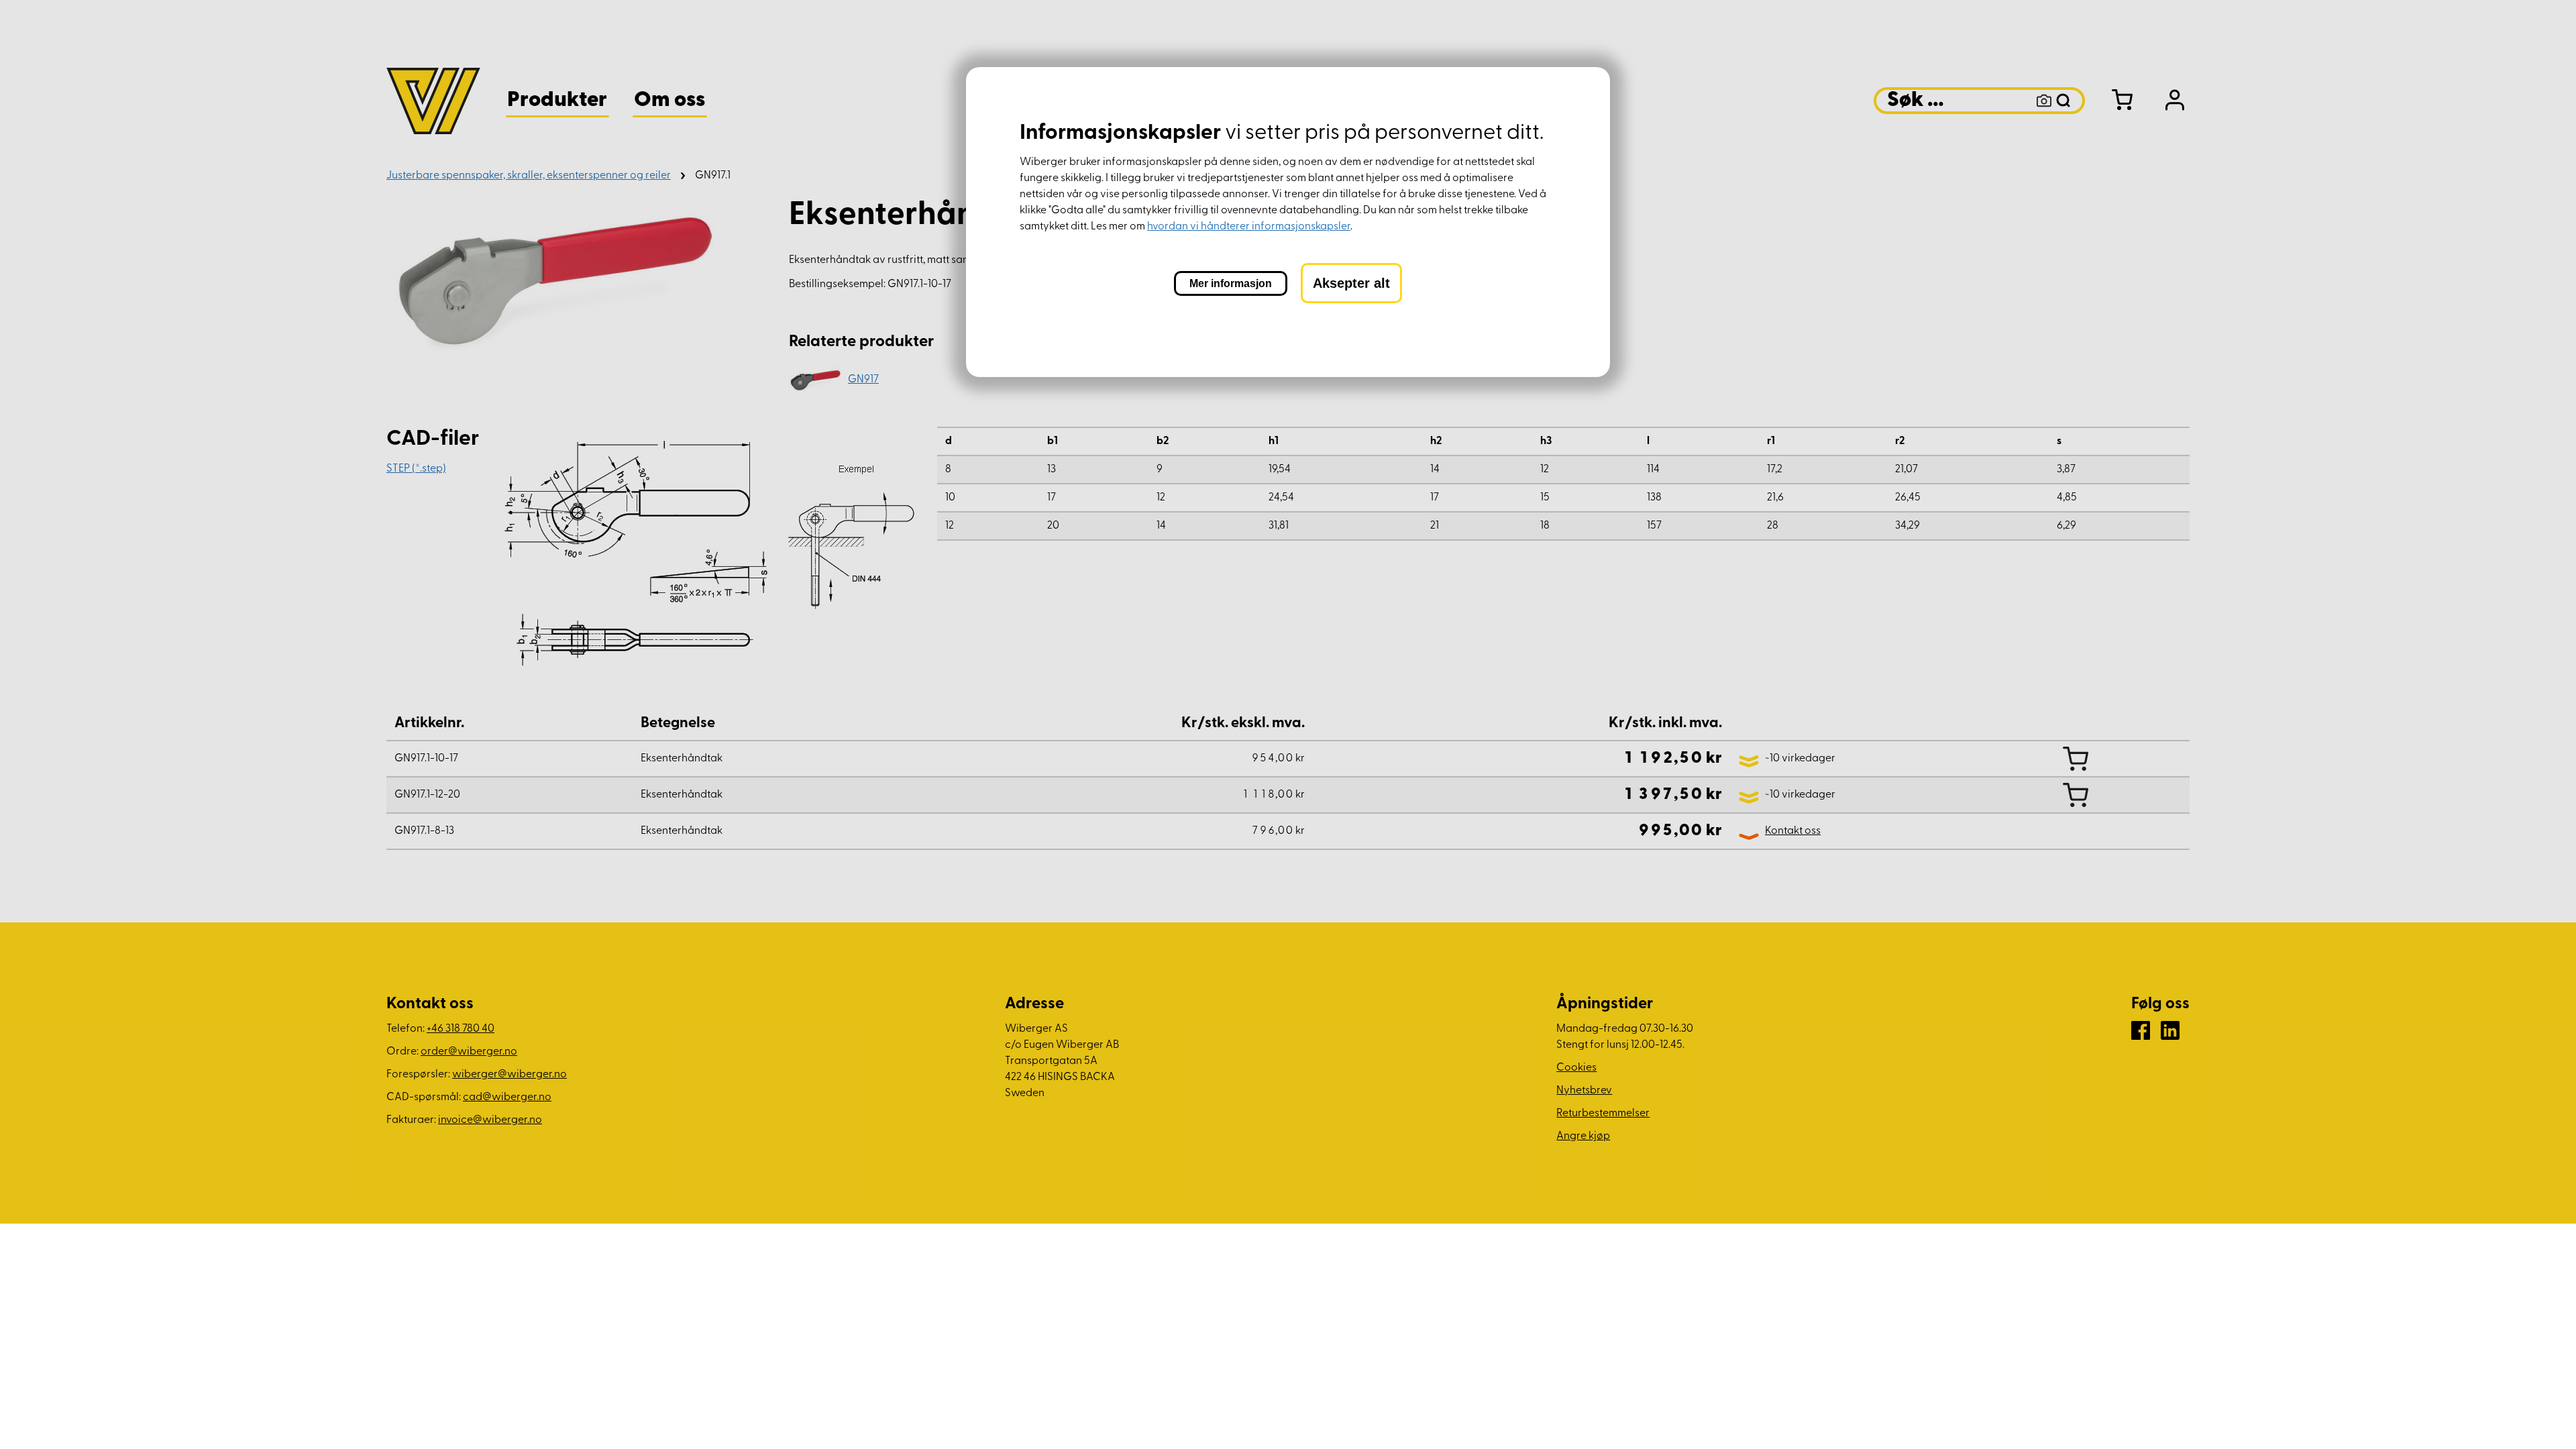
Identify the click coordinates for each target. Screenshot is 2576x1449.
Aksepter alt (1351, 283)
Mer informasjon (1231, 283)
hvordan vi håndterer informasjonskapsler (1249, 227)
